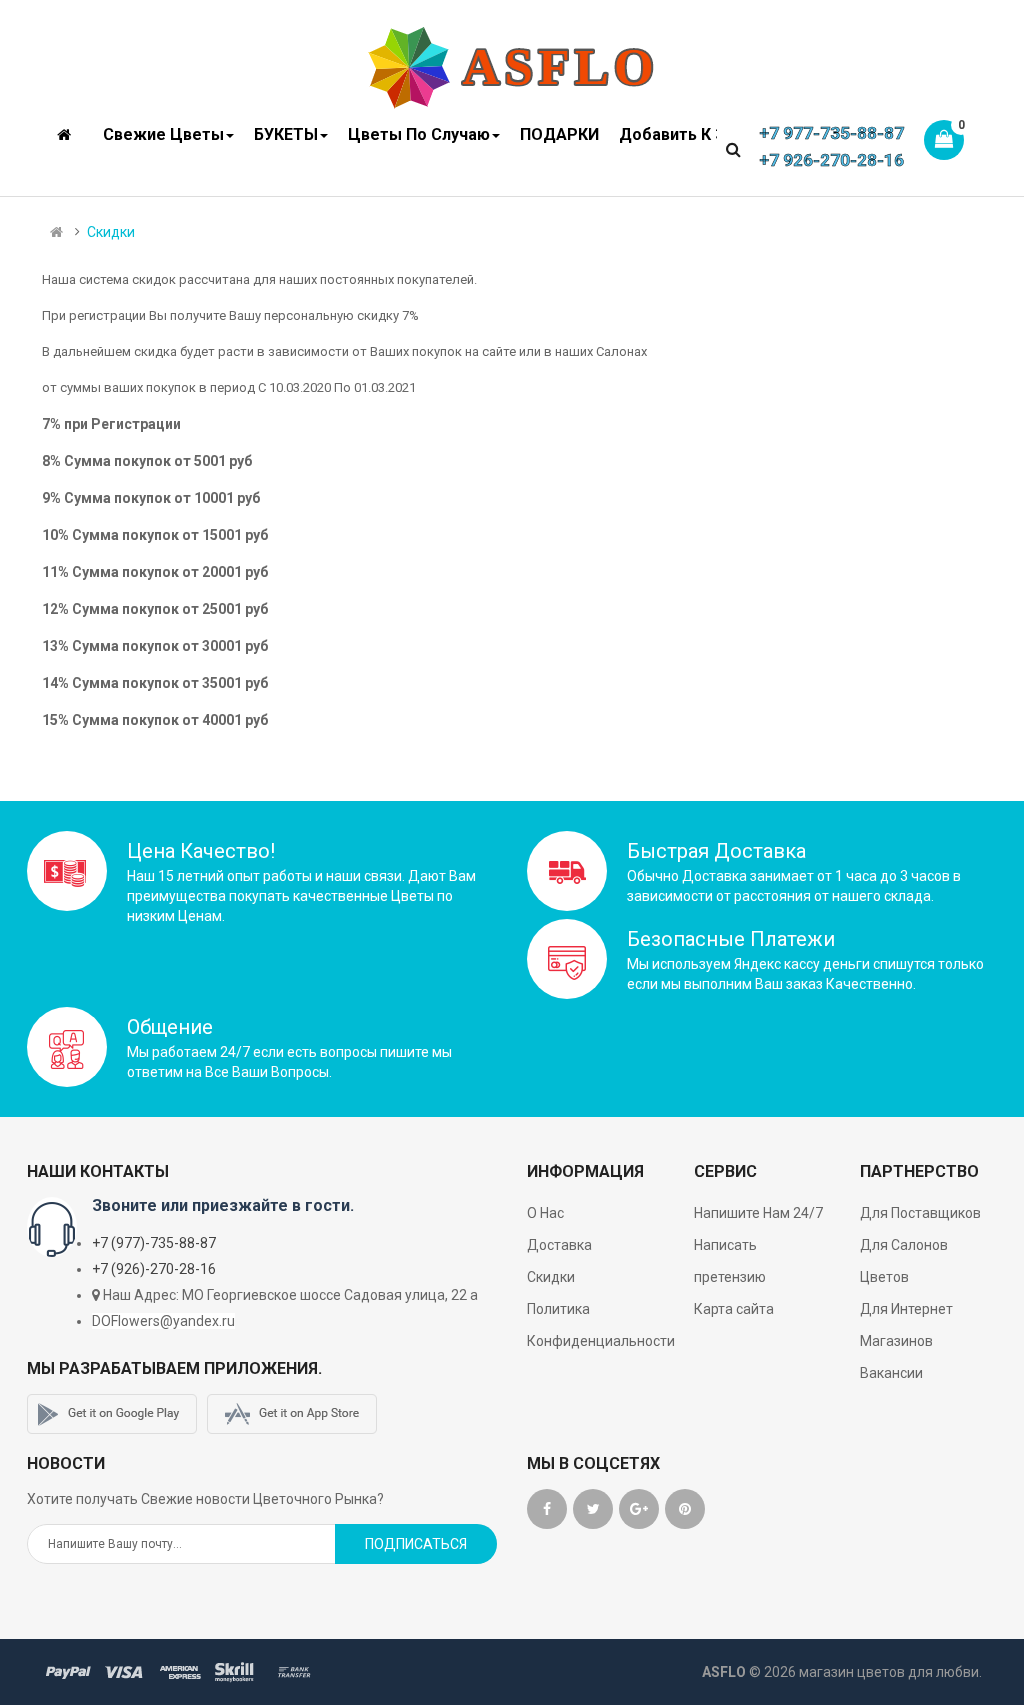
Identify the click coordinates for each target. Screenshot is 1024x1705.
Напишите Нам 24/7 (758, 1213)
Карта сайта (734, 1309)
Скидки (111, 232)
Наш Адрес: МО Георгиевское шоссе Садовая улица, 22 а (290, 1295)
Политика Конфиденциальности (601, 1325)
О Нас (545, 1213)
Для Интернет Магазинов (906, 1325)
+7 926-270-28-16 (831, 160)
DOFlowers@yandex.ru (163, 1321)
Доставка (559, 1245)
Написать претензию (730, 1261)
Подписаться (416, 1544)
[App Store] (292, 1414)
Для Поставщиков (920, 1213)
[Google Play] (112, 1414)
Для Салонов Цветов (904, 1261)
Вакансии (891, 1373)
